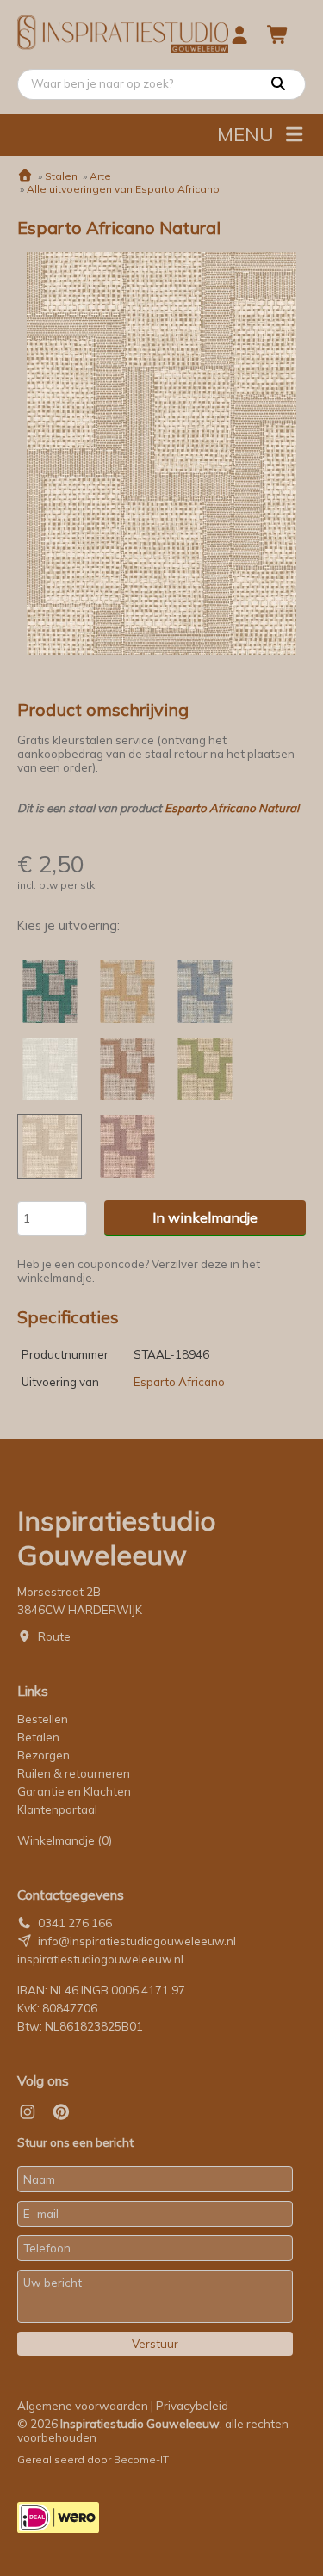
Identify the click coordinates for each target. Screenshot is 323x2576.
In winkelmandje (205, 1217)
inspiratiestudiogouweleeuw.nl (100, 1959)
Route (54, 1636)
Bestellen (43, 1719)
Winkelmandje (65, 1840)
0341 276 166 (75, 1923)
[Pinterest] (61, 2112)
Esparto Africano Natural (232, 808)
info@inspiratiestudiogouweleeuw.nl (137, 1941)
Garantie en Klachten (75, 1791)
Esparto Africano (179, 1382)
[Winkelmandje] (278, 34)
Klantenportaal (57, 1809)
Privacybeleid (192, 2406)
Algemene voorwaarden (83, 2406)
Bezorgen (43, 1755)
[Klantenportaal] (239, 34)
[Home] (25, 176)
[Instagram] (28, 2112)
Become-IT (141, 2459)
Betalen (38, 1737)
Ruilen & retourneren (74, 1773)
